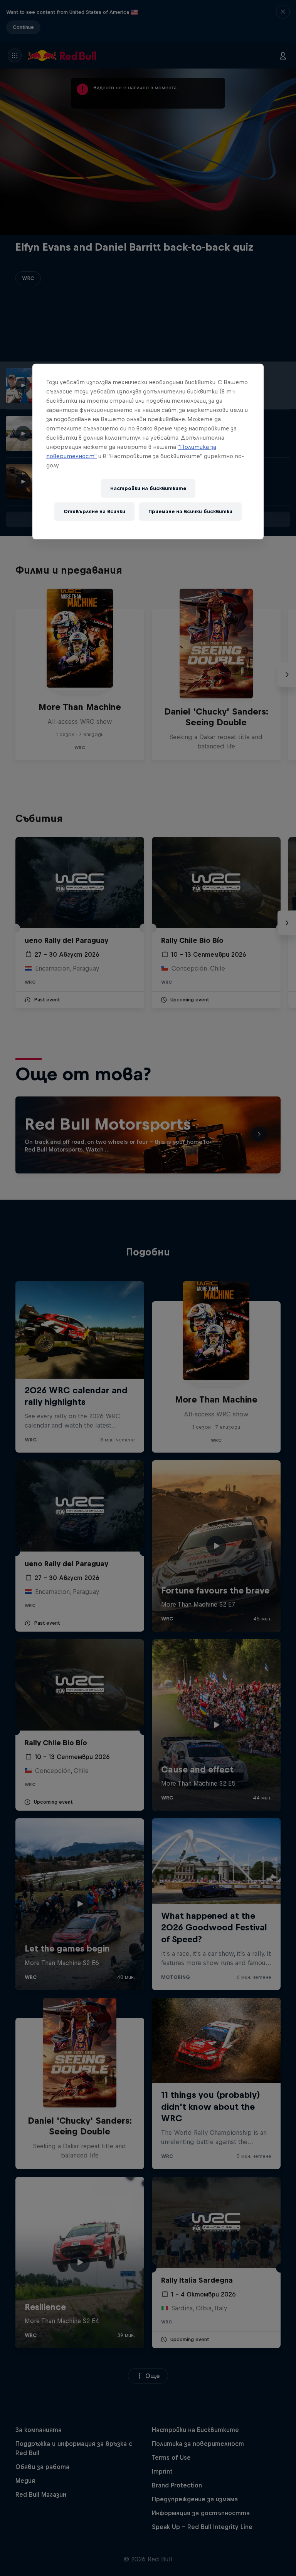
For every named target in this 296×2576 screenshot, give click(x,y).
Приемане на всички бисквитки (190, 511)
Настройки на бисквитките (148, 488)
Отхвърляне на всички (94, 511)
